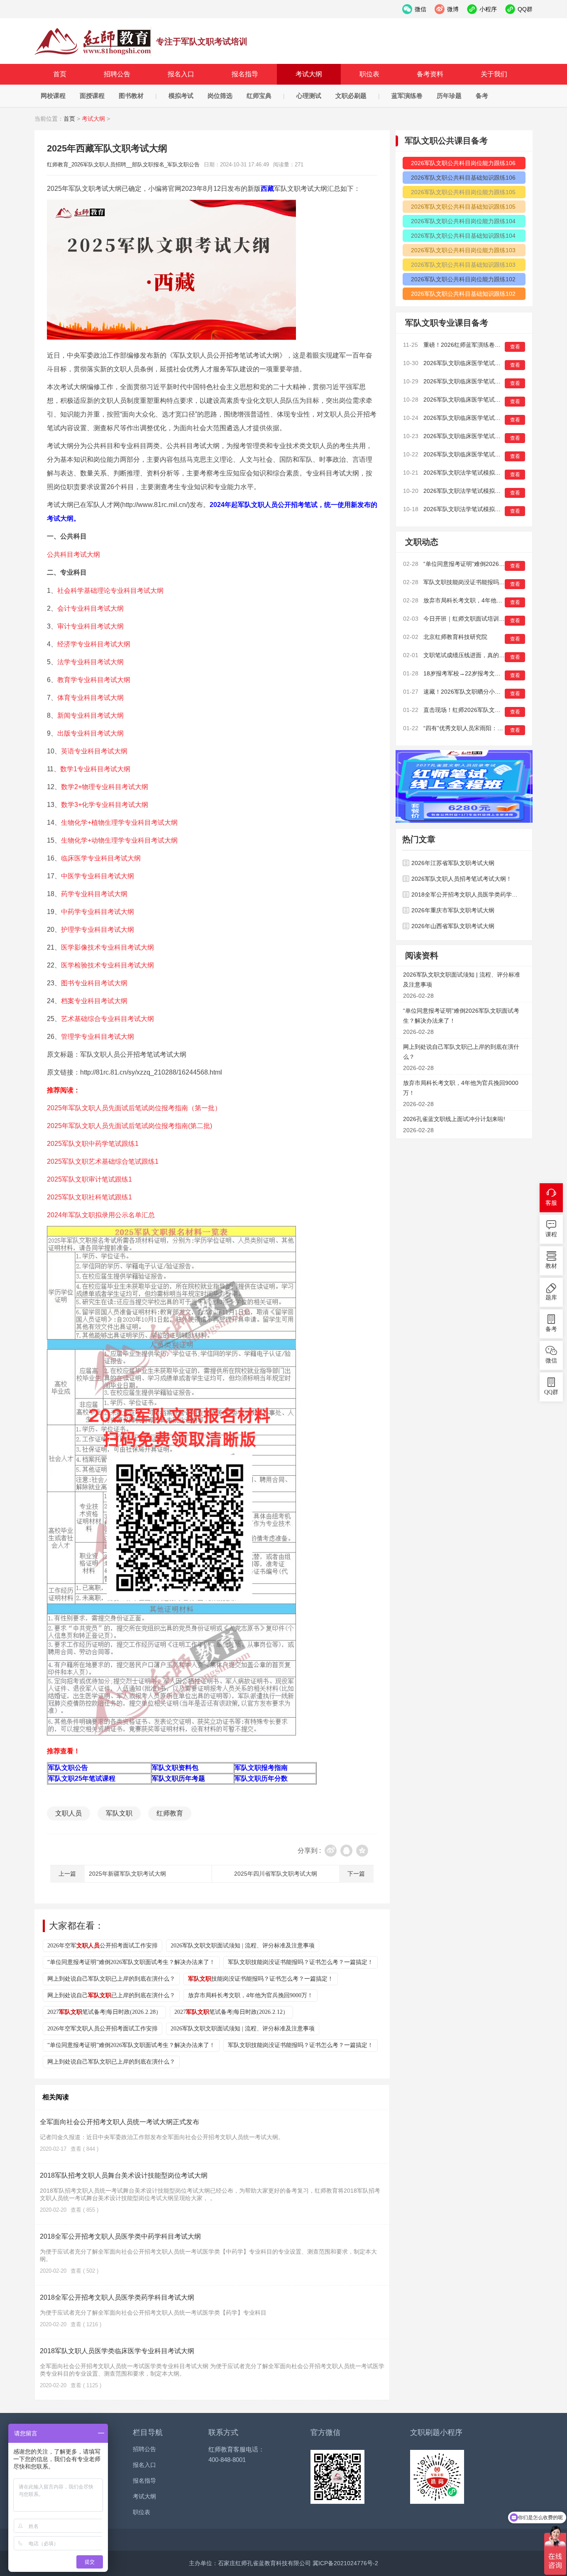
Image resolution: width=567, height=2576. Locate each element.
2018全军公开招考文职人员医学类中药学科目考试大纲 (120, 2236)
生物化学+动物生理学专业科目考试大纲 (119, 840)
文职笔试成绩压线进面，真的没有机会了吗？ (481, 655)
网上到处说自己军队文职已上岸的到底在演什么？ (111, 1979)
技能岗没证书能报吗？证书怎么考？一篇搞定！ (261, 1979)
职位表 (369, 74)
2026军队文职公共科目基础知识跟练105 (463, 207)
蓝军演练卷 (407, 96)
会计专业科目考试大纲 (90, 608)
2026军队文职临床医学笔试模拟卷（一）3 (478, 418)
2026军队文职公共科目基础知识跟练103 (463, 265)
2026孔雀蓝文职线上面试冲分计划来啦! (454, 1119)
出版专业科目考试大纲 (90, 733)
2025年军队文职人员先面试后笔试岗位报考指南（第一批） (134, 1108)
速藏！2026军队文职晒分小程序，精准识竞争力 (485, 692)
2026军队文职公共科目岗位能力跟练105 (463, 192)
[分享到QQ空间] (362, 1851)
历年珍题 (449, 96)
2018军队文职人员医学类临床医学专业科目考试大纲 (117, 2351)
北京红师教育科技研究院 (455, 637)
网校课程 (53, 96)
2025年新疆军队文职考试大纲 (127, 1874)
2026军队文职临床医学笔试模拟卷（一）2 (478, 436)
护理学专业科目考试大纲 (98, 930)
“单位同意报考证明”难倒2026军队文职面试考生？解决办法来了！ (131, 1962)
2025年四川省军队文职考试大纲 (276, 1874)
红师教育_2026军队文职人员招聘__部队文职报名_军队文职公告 (93, 41)
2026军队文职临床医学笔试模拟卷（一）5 (478, 381)
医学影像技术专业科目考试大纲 (108, 947)
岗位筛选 (220, 96)
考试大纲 (309, 74)
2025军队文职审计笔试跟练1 (89, 1179)
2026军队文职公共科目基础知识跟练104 (463, 236)
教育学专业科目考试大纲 (94, 680)
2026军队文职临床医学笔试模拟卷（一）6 (478, 363)
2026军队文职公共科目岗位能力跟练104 (463, 221)
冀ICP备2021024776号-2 (345, 2563)
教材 (551, 1266)
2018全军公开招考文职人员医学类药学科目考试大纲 (117, 2297)
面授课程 (92, 96)
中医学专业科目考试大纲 (98, 876)
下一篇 (356, 1874)
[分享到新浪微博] (331, 1851)
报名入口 (181, 74)
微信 (551, 1361)
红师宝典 (259, 96)
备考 (482, 96)
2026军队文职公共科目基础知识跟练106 (463, 178)
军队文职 (119, 1813)
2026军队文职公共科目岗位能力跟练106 (463, 163)
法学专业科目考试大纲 (90, 662)
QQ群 (551, 1392)
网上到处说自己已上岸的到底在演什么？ (111, 1995)
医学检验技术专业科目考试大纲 (108, 965)
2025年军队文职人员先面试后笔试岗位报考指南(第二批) (130, 1126)
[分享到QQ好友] (346, 1851)
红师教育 (170, 1813)
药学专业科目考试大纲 (94, 894)
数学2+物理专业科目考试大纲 (105, 787)
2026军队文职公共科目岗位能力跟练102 (463, 279)
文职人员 (68, 1813)
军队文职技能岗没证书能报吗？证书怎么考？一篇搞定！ (301, 1962)
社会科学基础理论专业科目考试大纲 (110, 591)
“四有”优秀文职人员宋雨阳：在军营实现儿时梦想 (486, 728)
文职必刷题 (351, 96)
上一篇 (67, 1874)
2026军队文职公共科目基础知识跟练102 (463, 294)
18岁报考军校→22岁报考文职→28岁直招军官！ (486, 673)
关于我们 (494, 74)
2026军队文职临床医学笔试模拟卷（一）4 (478, 400)
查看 (515, 347)
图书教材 (131, 96)
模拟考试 (181, 96)
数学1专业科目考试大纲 (95, 769)
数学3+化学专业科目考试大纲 (105, 805)
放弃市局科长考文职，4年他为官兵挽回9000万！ (251, 1995)
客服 (551, 1203)
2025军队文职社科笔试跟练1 (89, 1197)
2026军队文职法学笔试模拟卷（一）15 (474, 491)
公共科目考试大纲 (73, 554)
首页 (60, 74)
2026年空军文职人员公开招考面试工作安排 (103, 2029)
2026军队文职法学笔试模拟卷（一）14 (474, 509)
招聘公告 (117, 74)
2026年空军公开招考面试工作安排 (103, 1946)
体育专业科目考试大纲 (90, 698)
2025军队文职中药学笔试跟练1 (93, 1144)
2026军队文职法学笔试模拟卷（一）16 (474, 473)
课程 (551, 1234)
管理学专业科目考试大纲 (98, 1037)
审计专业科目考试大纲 (90, 626)
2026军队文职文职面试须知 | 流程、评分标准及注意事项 (243, 1946)
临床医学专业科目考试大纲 (101, 858)
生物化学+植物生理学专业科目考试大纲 (119, 823)
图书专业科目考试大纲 (94, 983)
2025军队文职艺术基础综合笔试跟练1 (103, 1161)
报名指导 (245, 74)
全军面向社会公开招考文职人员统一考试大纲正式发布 (120, 2122)
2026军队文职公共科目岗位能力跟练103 (463, 250)
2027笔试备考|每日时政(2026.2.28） (104, 2012)
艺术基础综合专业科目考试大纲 (108, 1019)
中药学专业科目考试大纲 (98, 912)
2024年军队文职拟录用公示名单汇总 (101, 1215)
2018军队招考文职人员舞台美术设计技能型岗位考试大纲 (124, 2175)
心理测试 (309, 96)
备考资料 (430, 74)
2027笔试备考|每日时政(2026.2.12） (231, 2012)
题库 (551, 1298)
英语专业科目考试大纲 (94, 751)
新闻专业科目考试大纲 (90, 715)
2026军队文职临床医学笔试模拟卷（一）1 (478, 454)
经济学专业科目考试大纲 (94, 644)
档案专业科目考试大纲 (94, 1001)
